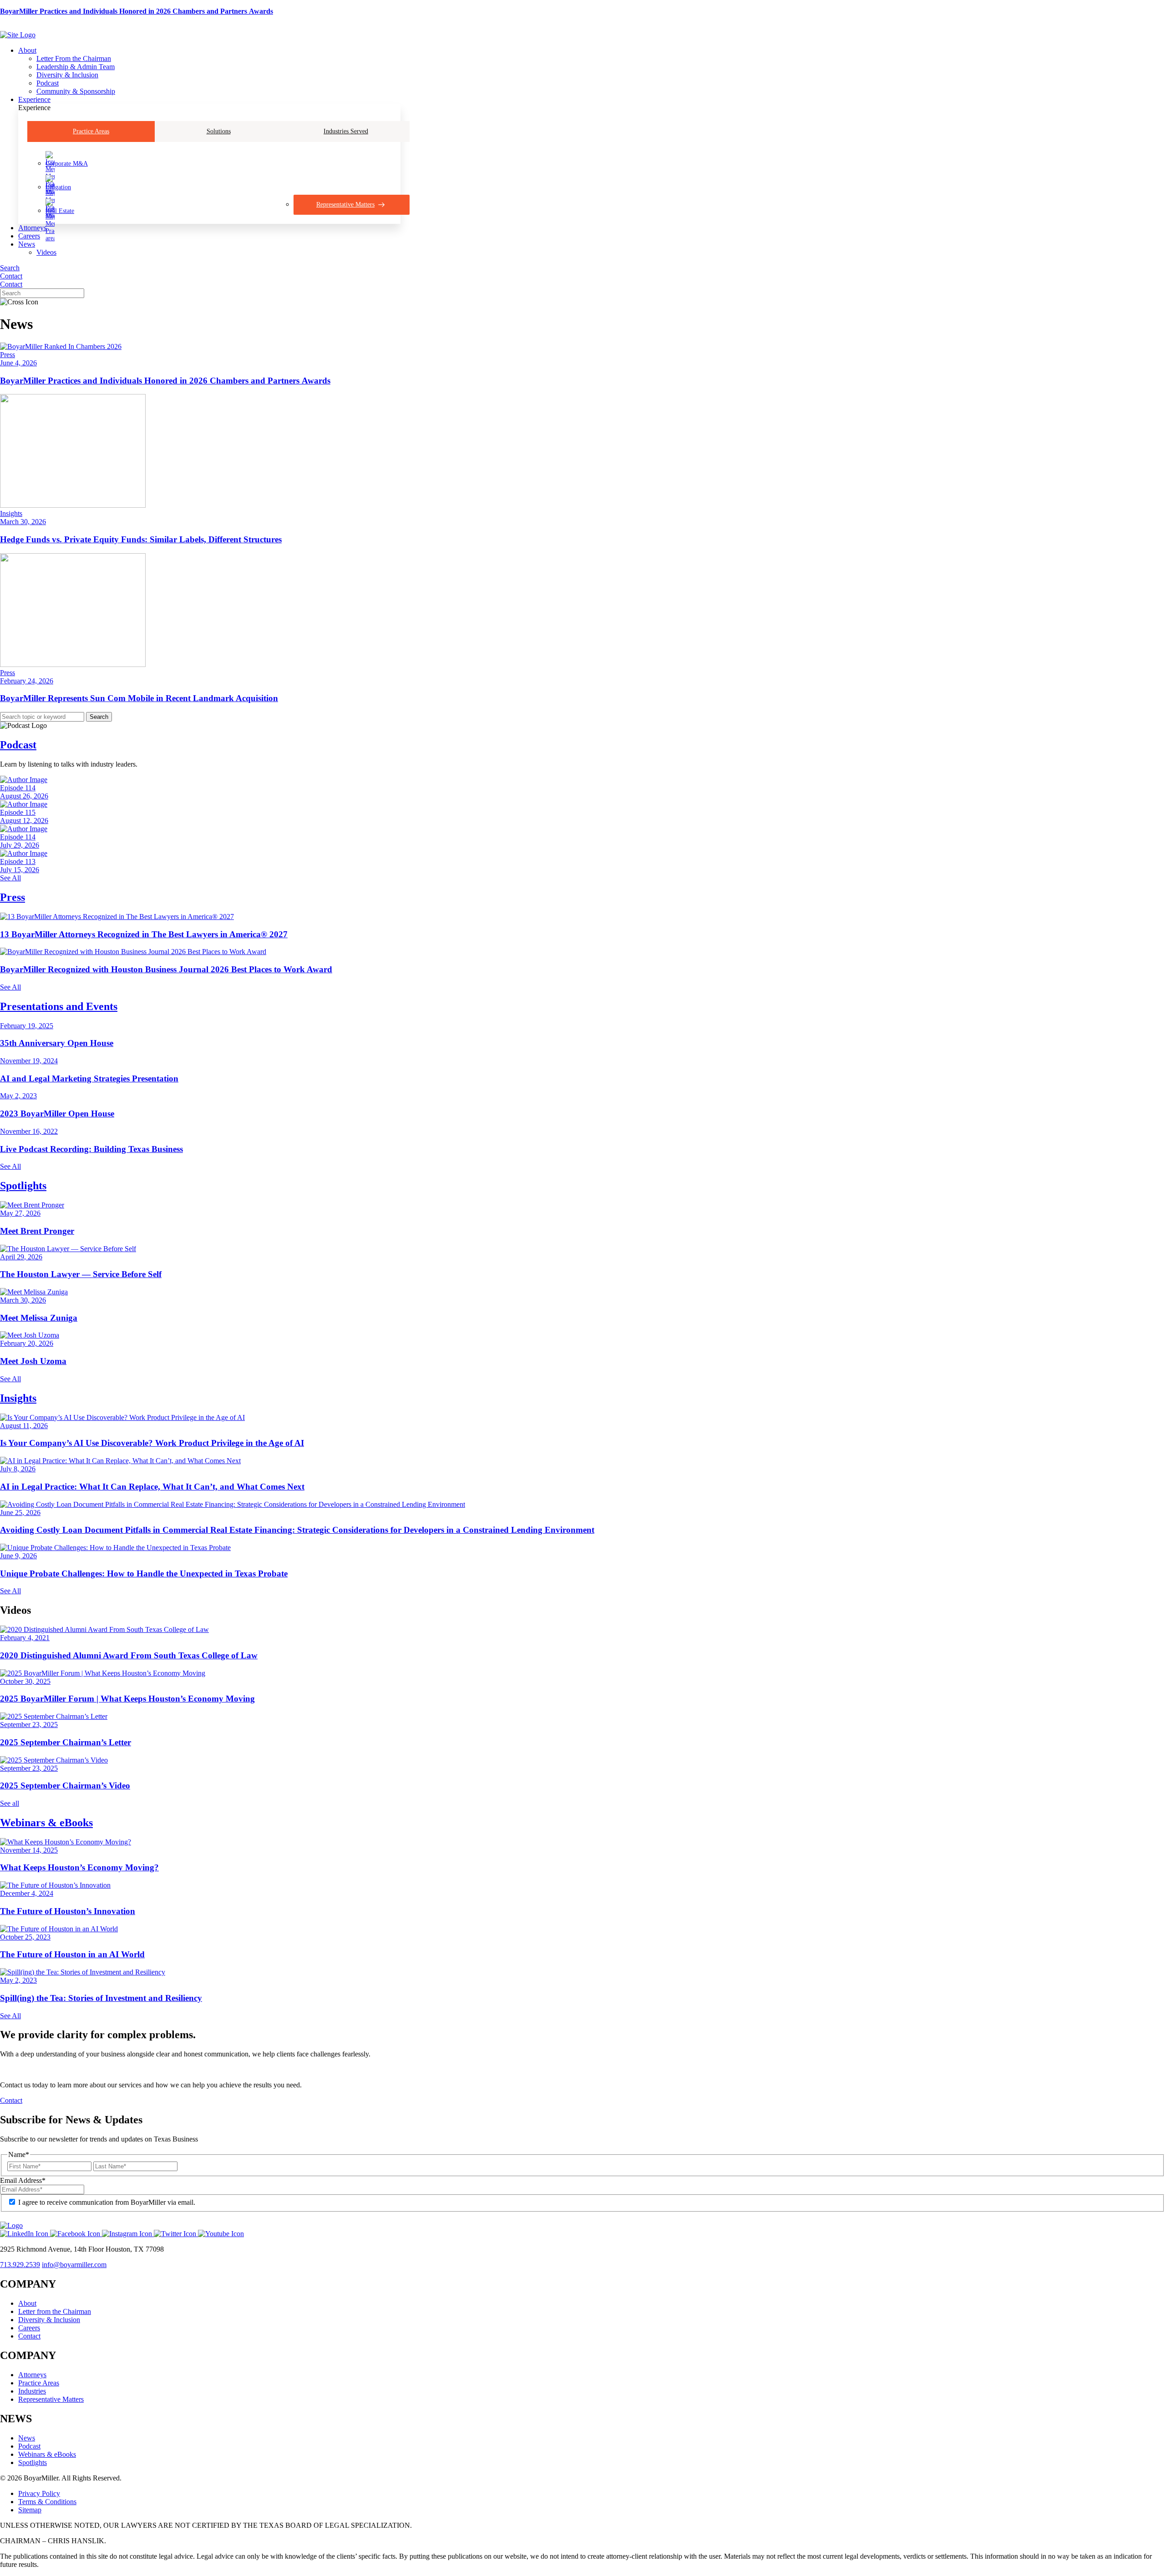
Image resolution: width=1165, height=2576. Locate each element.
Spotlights (23, 1186)
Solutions (219, 131)
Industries (32, 2391)
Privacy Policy (39, 2493)
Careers (29, 236)
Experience (34, 99)
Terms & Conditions (47, 2502)
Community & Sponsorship (76, 91)
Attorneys (32, 228)
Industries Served (346, 131)
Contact (11, 276)
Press (13, 897)
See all (10, 1803)
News (27, 244)
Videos (46, 252)
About (27, 50)
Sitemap (30, 2510)
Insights (18, 1398)
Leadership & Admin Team (76, 67)
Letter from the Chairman (55, 2311)
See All (10, 878)
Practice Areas (91, 131)
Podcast (48, 83)
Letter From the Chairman (74, 58)
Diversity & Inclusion (67, 75)
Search (10, 268)
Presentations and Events (59, 1006)
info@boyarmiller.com (74, 2265)
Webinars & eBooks (46, 1823)
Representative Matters (51, 2399)
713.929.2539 (20, 2265)
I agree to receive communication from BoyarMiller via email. (107, 2202)
